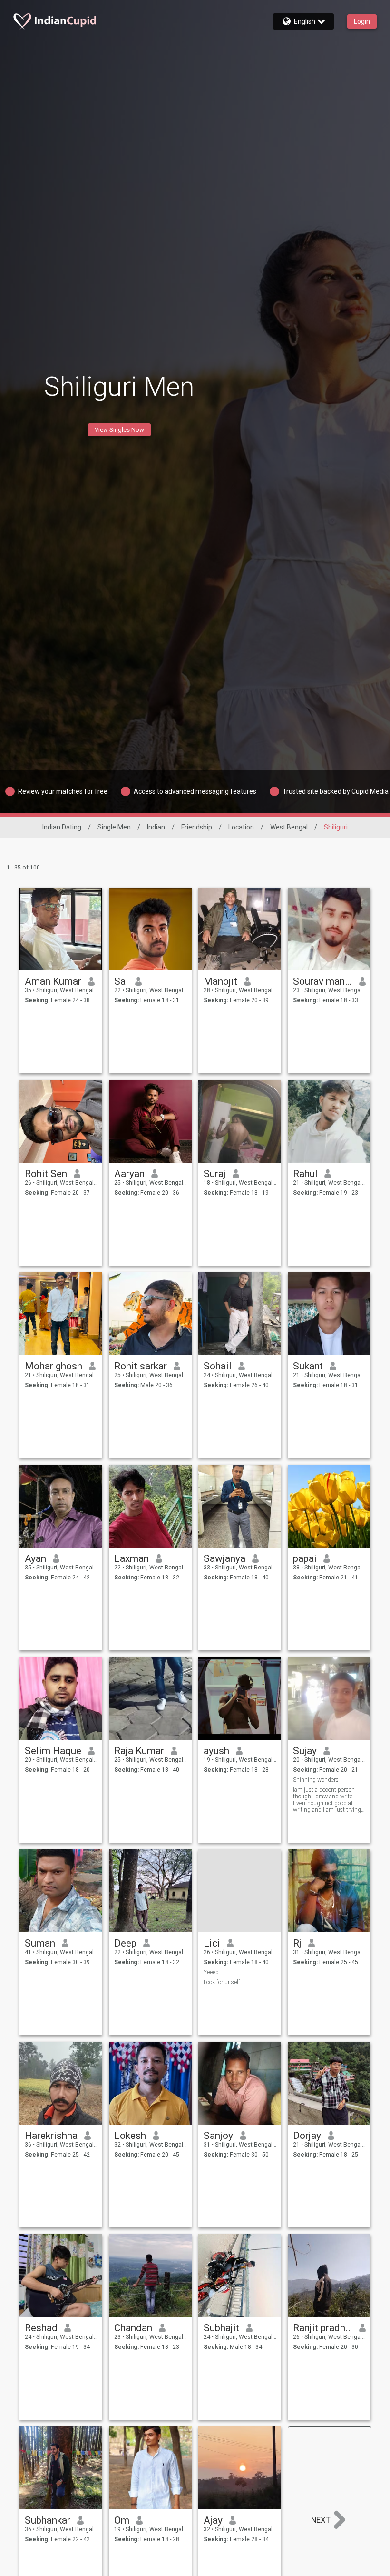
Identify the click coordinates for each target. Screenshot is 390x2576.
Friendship (197, 827)
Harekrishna (51, 2136)
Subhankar (48, 2520)
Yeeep (211, 1972)
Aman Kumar (53, 981)
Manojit (220, 981)
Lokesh (130, 2136)
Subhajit (221, 2328)
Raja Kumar (139, 1751)
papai (305, 1558)
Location (241, 827)
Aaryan (129, 1174)
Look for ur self (222, 1982)
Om (122, 2520)
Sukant (308, 1366)
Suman (40, 1943)
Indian (156, 827)
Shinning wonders (316, 1780)
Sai (121, 981)
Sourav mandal (323, 981)
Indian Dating (62, 827)
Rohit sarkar (141, 1366)
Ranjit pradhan (323, 2328)
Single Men (114, 827)
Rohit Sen (46, 1174)
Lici (212, 1943)
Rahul (305, 1174)
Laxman (132, 1558)
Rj (297, 1943)
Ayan (35, 1558)
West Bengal (289, 827)
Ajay (213, 2520)
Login (362, 21)
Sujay (305, 1751)
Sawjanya (224, 1558)
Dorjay (307, 2136)
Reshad (41, 2328)
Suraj (215, 1174)
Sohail (218, 1366)
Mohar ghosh (54, 1366)
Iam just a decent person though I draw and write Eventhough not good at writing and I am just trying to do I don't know (327, 1800)
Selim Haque (53, 1751)
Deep (125, 1943)
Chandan (133, 2328)
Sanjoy (218, 2136)
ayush (216, 1751)
